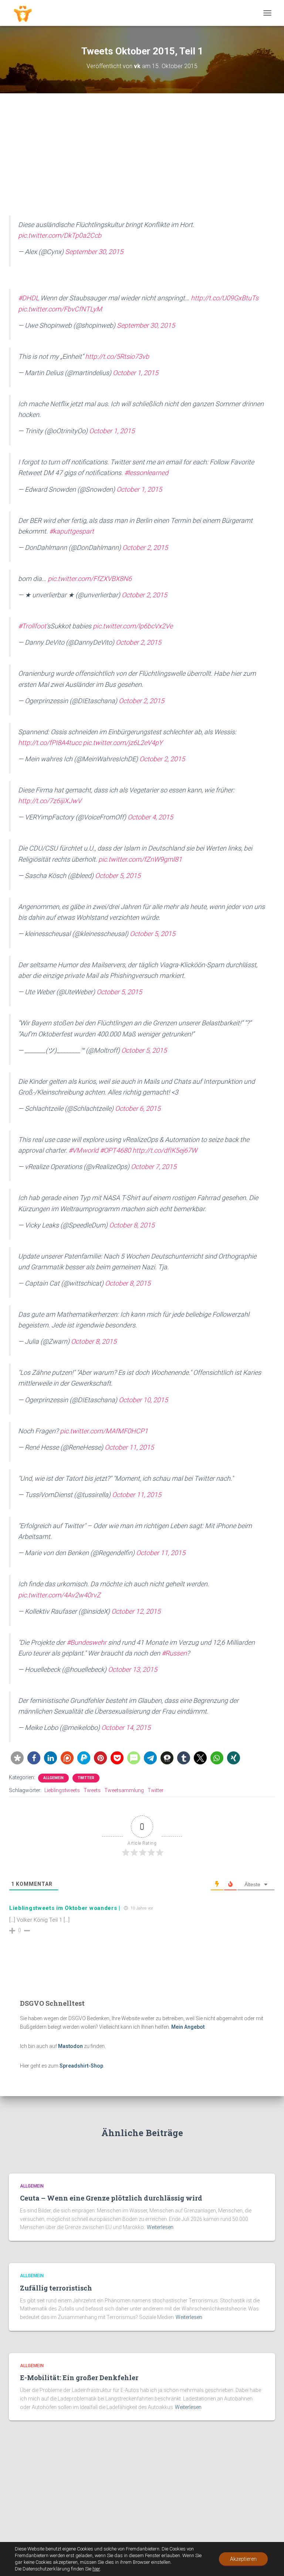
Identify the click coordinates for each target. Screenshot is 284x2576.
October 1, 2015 (136, 373)
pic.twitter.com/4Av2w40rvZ (59, 1595)
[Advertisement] (142, 160)
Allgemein (53, 1778)
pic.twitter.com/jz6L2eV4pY (123, 743)
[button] (17, 1758)
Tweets (92, 1790)
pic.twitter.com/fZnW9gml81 (140, 859)
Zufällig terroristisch (56, 2288)
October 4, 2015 (150, 817)
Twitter (86, 1778)
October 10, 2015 (143, 1400)
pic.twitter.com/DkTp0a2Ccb (60, 235)
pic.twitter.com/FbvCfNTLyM (60, 309)
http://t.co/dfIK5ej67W (165, 1150)
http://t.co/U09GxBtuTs (225, 298)
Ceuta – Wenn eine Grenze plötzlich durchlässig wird (111, 2198)
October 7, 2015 (154, 1167)
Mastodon (70, 2046)
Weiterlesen (160, 2227)
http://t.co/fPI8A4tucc (50, 743)
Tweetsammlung (124, 1790)
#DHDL (28, 298)
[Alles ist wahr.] (26, 13)
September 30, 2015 (94, 252)
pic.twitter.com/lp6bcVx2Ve (133, 626)
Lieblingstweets (62, 1790)
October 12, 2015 (136, 1611)
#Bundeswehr (87, 1642)
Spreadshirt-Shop (81, 2066)
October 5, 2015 (118, 876)
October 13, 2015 (133, 1669)
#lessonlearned (146, 473)
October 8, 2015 (132, 1225)
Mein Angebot (188, 2027)
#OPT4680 (115, 1150)
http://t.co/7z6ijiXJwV (50, 801)
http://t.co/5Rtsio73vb (117, 356)
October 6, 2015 (138, 1108)
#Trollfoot (32, 626)
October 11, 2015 (129, 1447)
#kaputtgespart (72, 531)
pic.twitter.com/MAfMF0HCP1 (104, 1431)
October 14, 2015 (126, 1728)
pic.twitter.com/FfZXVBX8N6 (90, 579)
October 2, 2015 (145, 547)
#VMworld (83, 1150)
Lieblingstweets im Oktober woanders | (65, 1908)
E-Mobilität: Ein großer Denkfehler (79, 2378)
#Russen (174, 1653)
